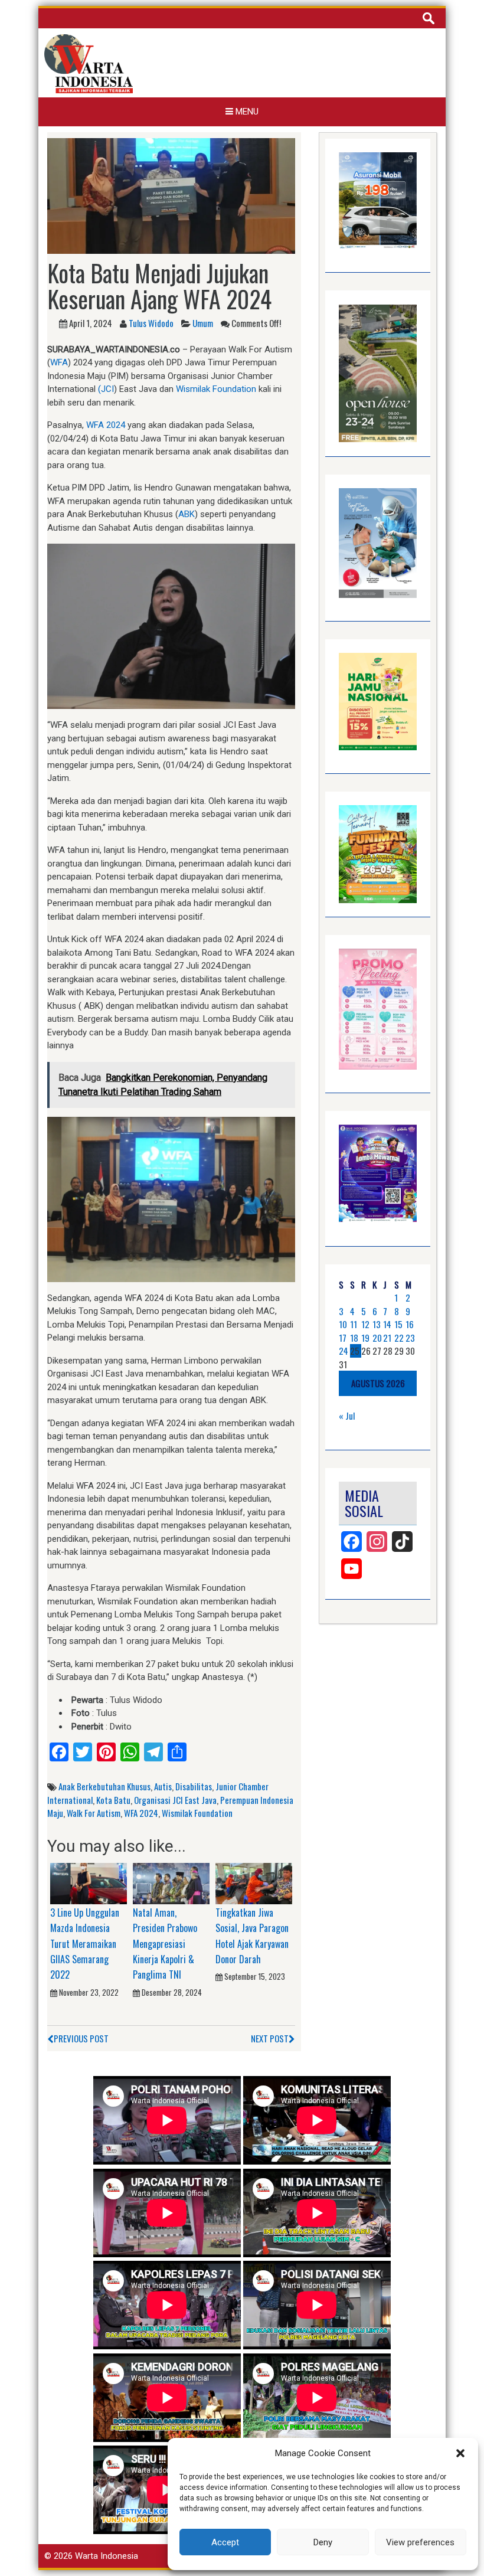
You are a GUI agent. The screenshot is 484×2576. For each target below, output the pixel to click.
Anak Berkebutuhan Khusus (104, 1786)
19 (365, 1338)
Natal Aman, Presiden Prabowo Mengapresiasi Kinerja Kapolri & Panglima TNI (165, 1944)
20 (377, 1338)
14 (387, 1324)
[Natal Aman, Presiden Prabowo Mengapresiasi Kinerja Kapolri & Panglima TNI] (171, 1883)
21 (387, 1338)
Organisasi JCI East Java (175, 1800)
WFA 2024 (106, 425)
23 (410, 1338)
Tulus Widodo (151, 323)
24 (344, 1351)
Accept (225, 2542)
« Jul (347, 1416)
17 (343, 1338)
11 (354, 1324)
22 (399, 1338)
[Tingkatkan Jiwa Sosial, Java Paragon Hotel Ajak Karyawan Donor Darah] (254, 1883)
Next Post (270, 2038)
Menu (246, 112)
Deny (323, 2542)
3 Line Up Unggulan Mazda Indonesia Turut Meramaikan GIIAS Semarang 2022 (85, 1944)
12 (365, 1324)
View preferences (420, 2542)
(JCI (106, 389)
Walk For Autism (94, 1813)
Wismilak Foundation (216, 389)
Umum (203, 323)
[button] (460, 2453)
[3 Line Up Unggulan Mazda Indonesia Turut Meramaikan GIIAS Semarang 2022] (89, 1883)
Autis (163, 1786)
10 (343, 1324)
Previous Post (81, 2038)
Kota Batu (113, 1800)
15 (398, 1324)
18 (354, 1338)
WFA (59, 362)
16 (410, 1324)
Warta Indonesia (107, 2556)
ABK (187, 514)
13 (377, 1324)
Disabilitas (194, 1786)
